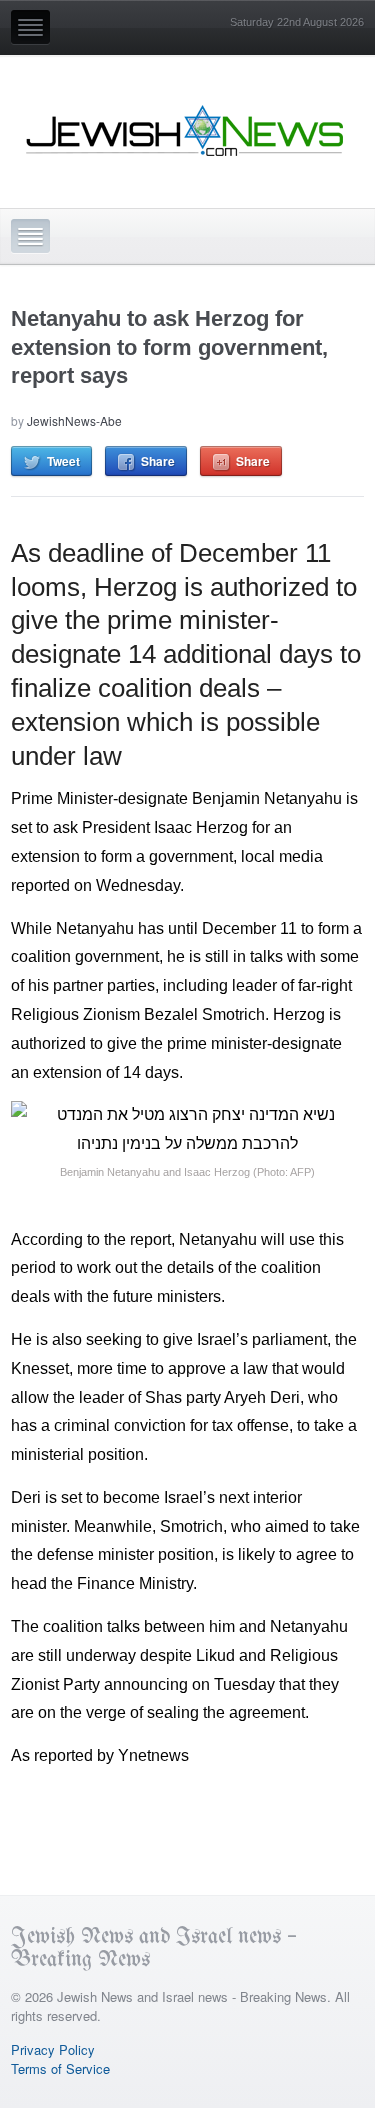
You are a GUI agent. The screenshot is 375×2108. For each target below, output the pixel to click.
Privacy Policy (53, 2049)
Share (158, 461)
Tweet (63, 461)
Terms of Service (60, 2068)
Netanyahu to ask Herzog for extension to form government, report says (169, 347)
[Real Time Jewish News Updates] (186, 131)
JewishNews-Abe (74, 420)
